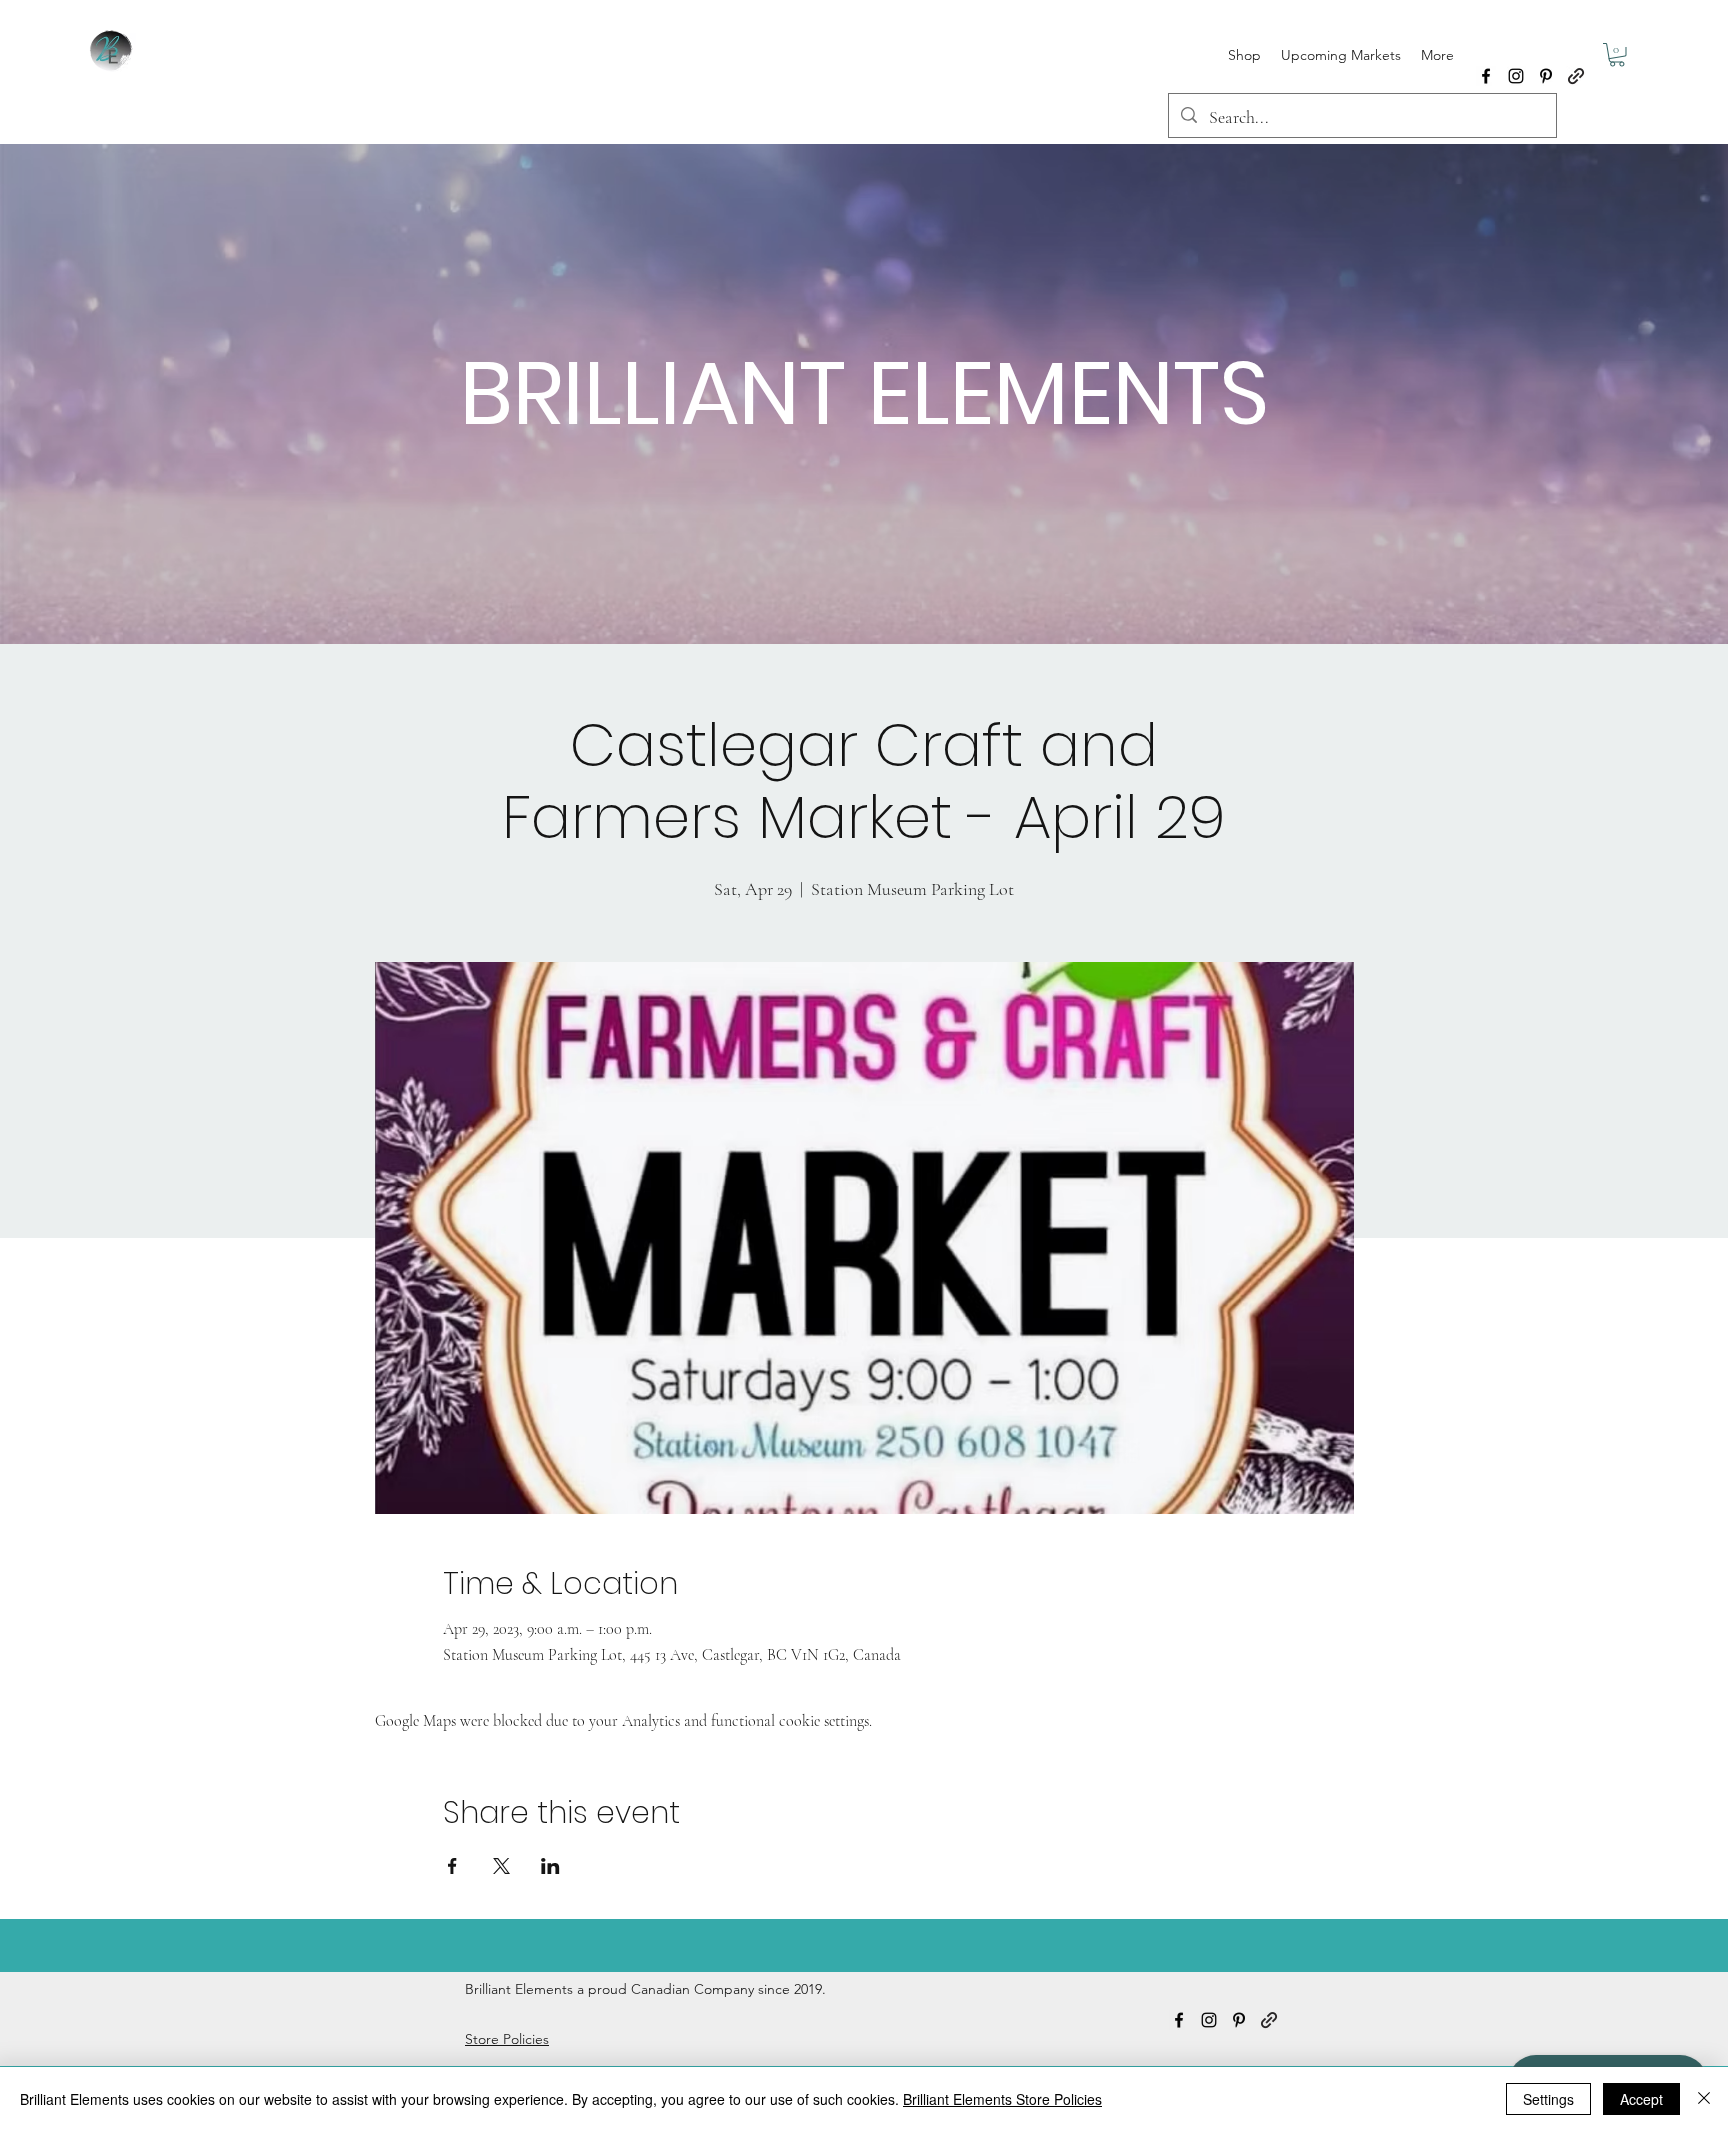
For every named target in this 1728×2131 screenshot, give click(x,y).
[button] (1617, 55)
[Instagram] (1516, 76)
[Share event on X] (501, 1866)
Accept (1641, 2099)
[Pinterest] (1546, 76)
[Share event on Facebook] (452, 1866)
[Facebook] (1486, 76)
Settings (1548, 2099)
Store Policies (507, 2039)
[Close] (1704, 2099)
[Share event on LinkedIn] (550, 1866)
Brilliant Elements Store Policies (1002, 2099)
